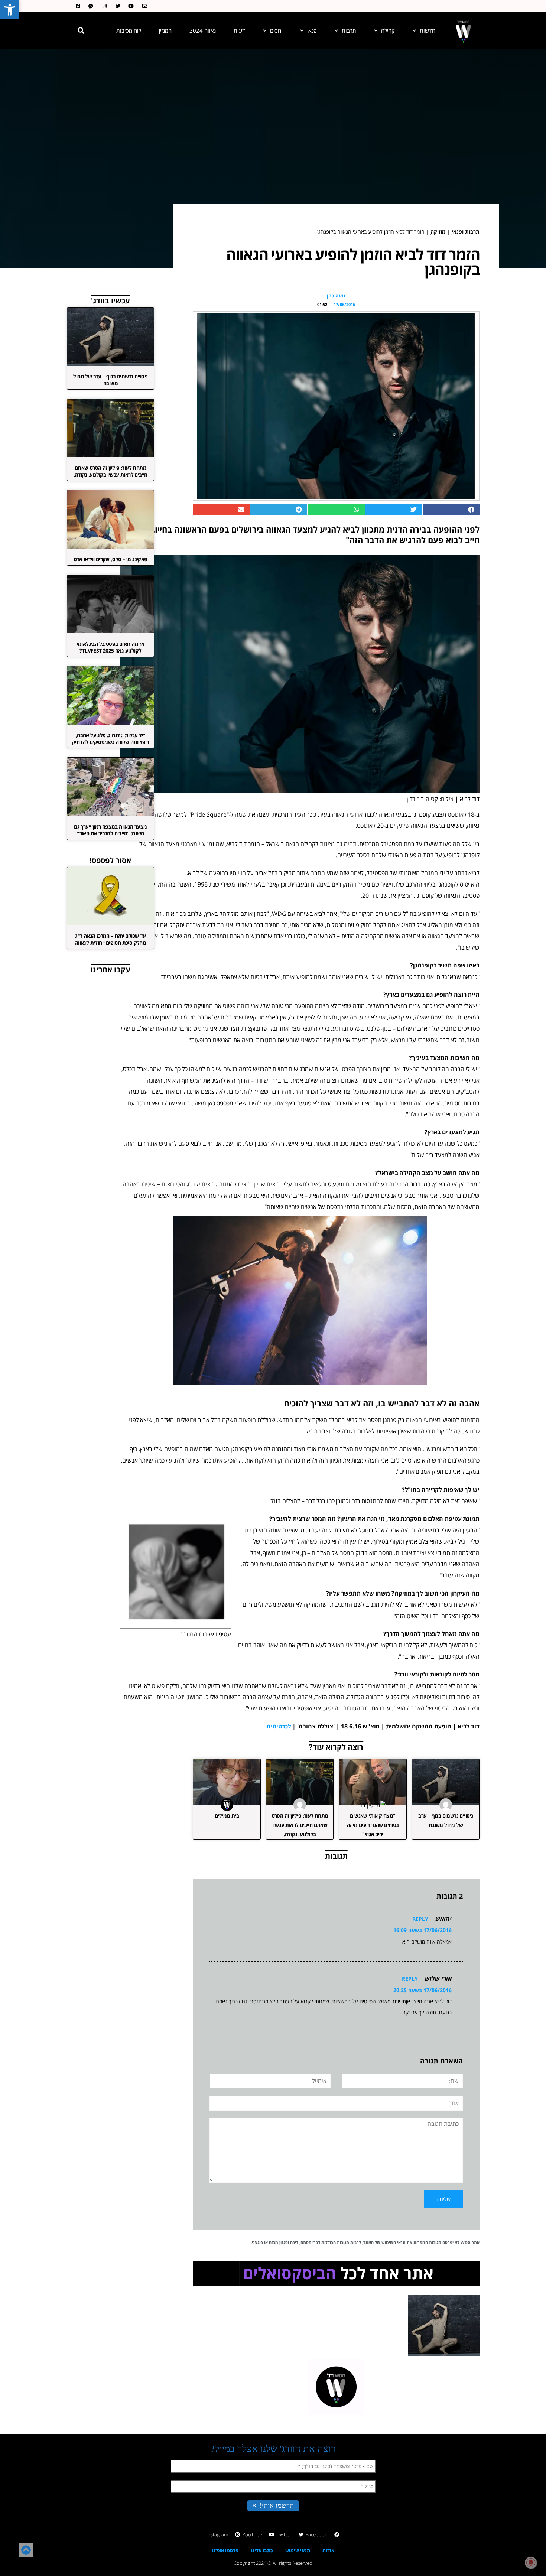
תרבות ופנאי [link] (466, 232)
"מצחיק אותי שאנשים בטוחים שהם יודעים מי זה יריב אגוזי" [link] (373, 1825)
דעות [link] (239, 30)
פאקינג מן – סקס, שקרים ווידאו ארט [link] (110, 559)
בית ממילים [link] (227, 1816)
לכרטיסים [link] (279, 1726)
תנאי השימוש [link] (394, 2242)
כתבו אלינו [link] (262, 2550)
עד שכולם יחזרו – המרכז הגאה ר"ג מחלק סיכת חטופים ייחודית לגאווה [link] (110, 939)
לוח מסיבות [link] (129, 30)
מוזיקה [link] (438, 232)
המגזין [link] (165, 30)
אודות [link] (328, 2550)
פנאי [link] (312, 30)
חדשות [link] (428, 30)
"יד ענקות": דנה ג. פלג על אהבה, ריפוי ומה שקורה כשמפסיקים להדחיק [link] (110, 739)
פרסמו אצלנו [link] (225, 2550)
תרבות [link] (349, 30)
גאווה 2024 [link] (203, 30)
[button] (81, 30)
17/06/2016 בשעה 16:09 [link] (422, 1930)
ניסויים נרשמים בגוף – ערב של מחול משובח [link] (110, 380)
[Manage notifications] (531, 2563)
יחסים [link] (276, 30)
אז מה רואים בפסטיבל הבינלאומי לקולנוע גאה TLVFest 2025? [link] (111, 647)
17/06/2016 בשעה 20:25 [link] (422, 1990)
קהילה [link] (388, 30)
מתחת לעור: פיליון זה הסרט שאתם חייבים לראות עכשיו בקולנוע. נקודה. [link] (300, 1825)
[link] (10, 10)
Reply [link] (420, 1919)
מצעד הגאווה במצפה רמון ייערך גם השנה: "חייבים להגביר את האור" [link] (110, 830)
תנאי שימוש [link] (298, 2550)
